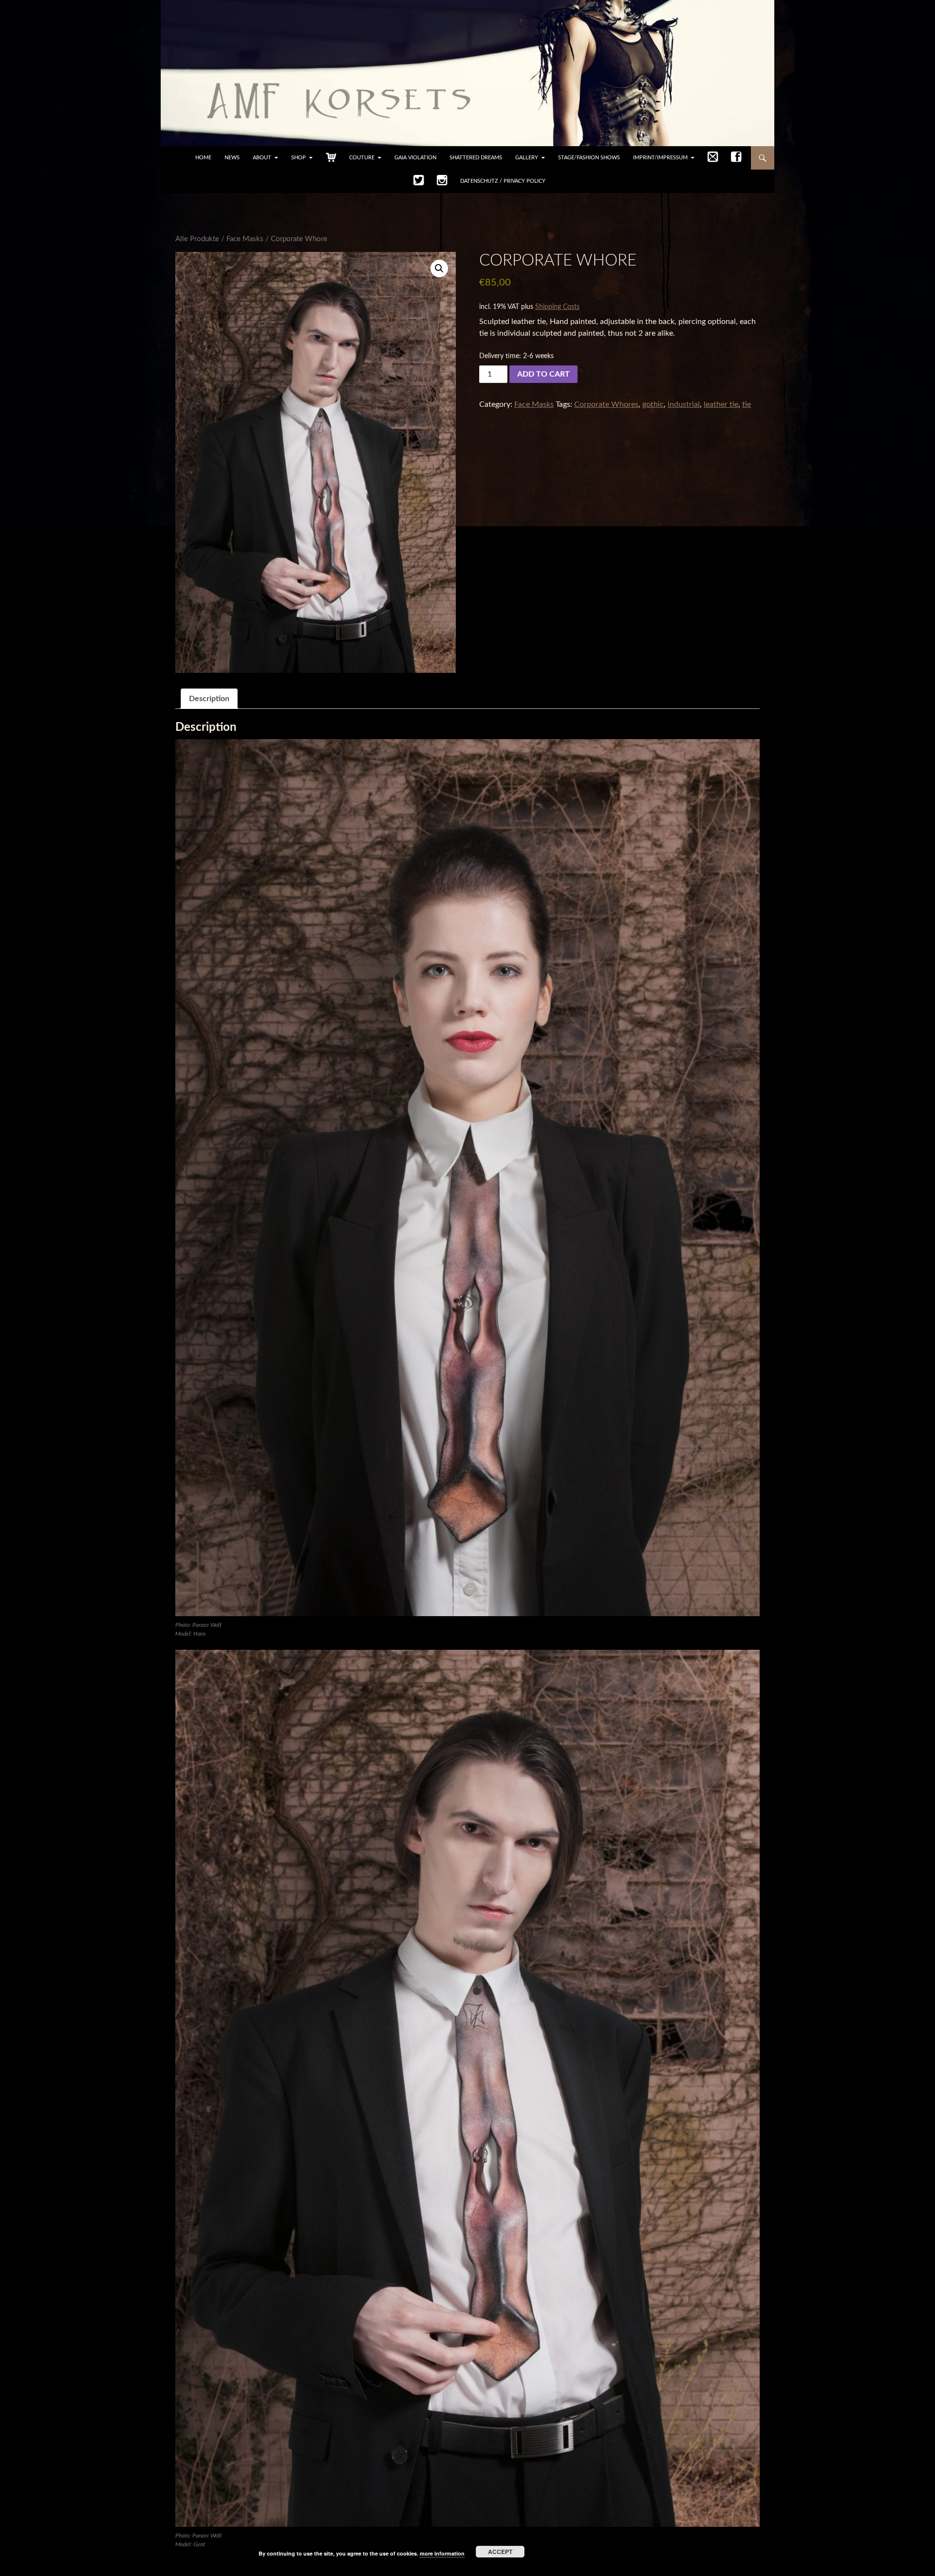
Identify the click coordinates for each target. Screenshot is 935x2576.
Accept (500, 2552)
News (232, 158)
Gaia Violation (415, 158)
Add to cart (543, 374)
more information (442, 2553)
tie (747, 404)
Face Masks (245, 239)
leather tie (721, 404)
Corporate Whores (606, 404)
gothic (653, 404)
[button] (439, 268)
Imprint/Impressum (660, 158)
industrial (684, 404)
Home (203, 158)
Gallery (527, 158)
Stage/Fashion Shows (589, 158)
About (262, 158)
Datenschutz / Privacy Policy (503, 181)
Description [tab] (209, 699)
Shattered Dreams (476, 158)
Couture (362, 158)
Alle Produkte (197, 239)
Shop (299, 158)
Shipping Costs (557, 307)
